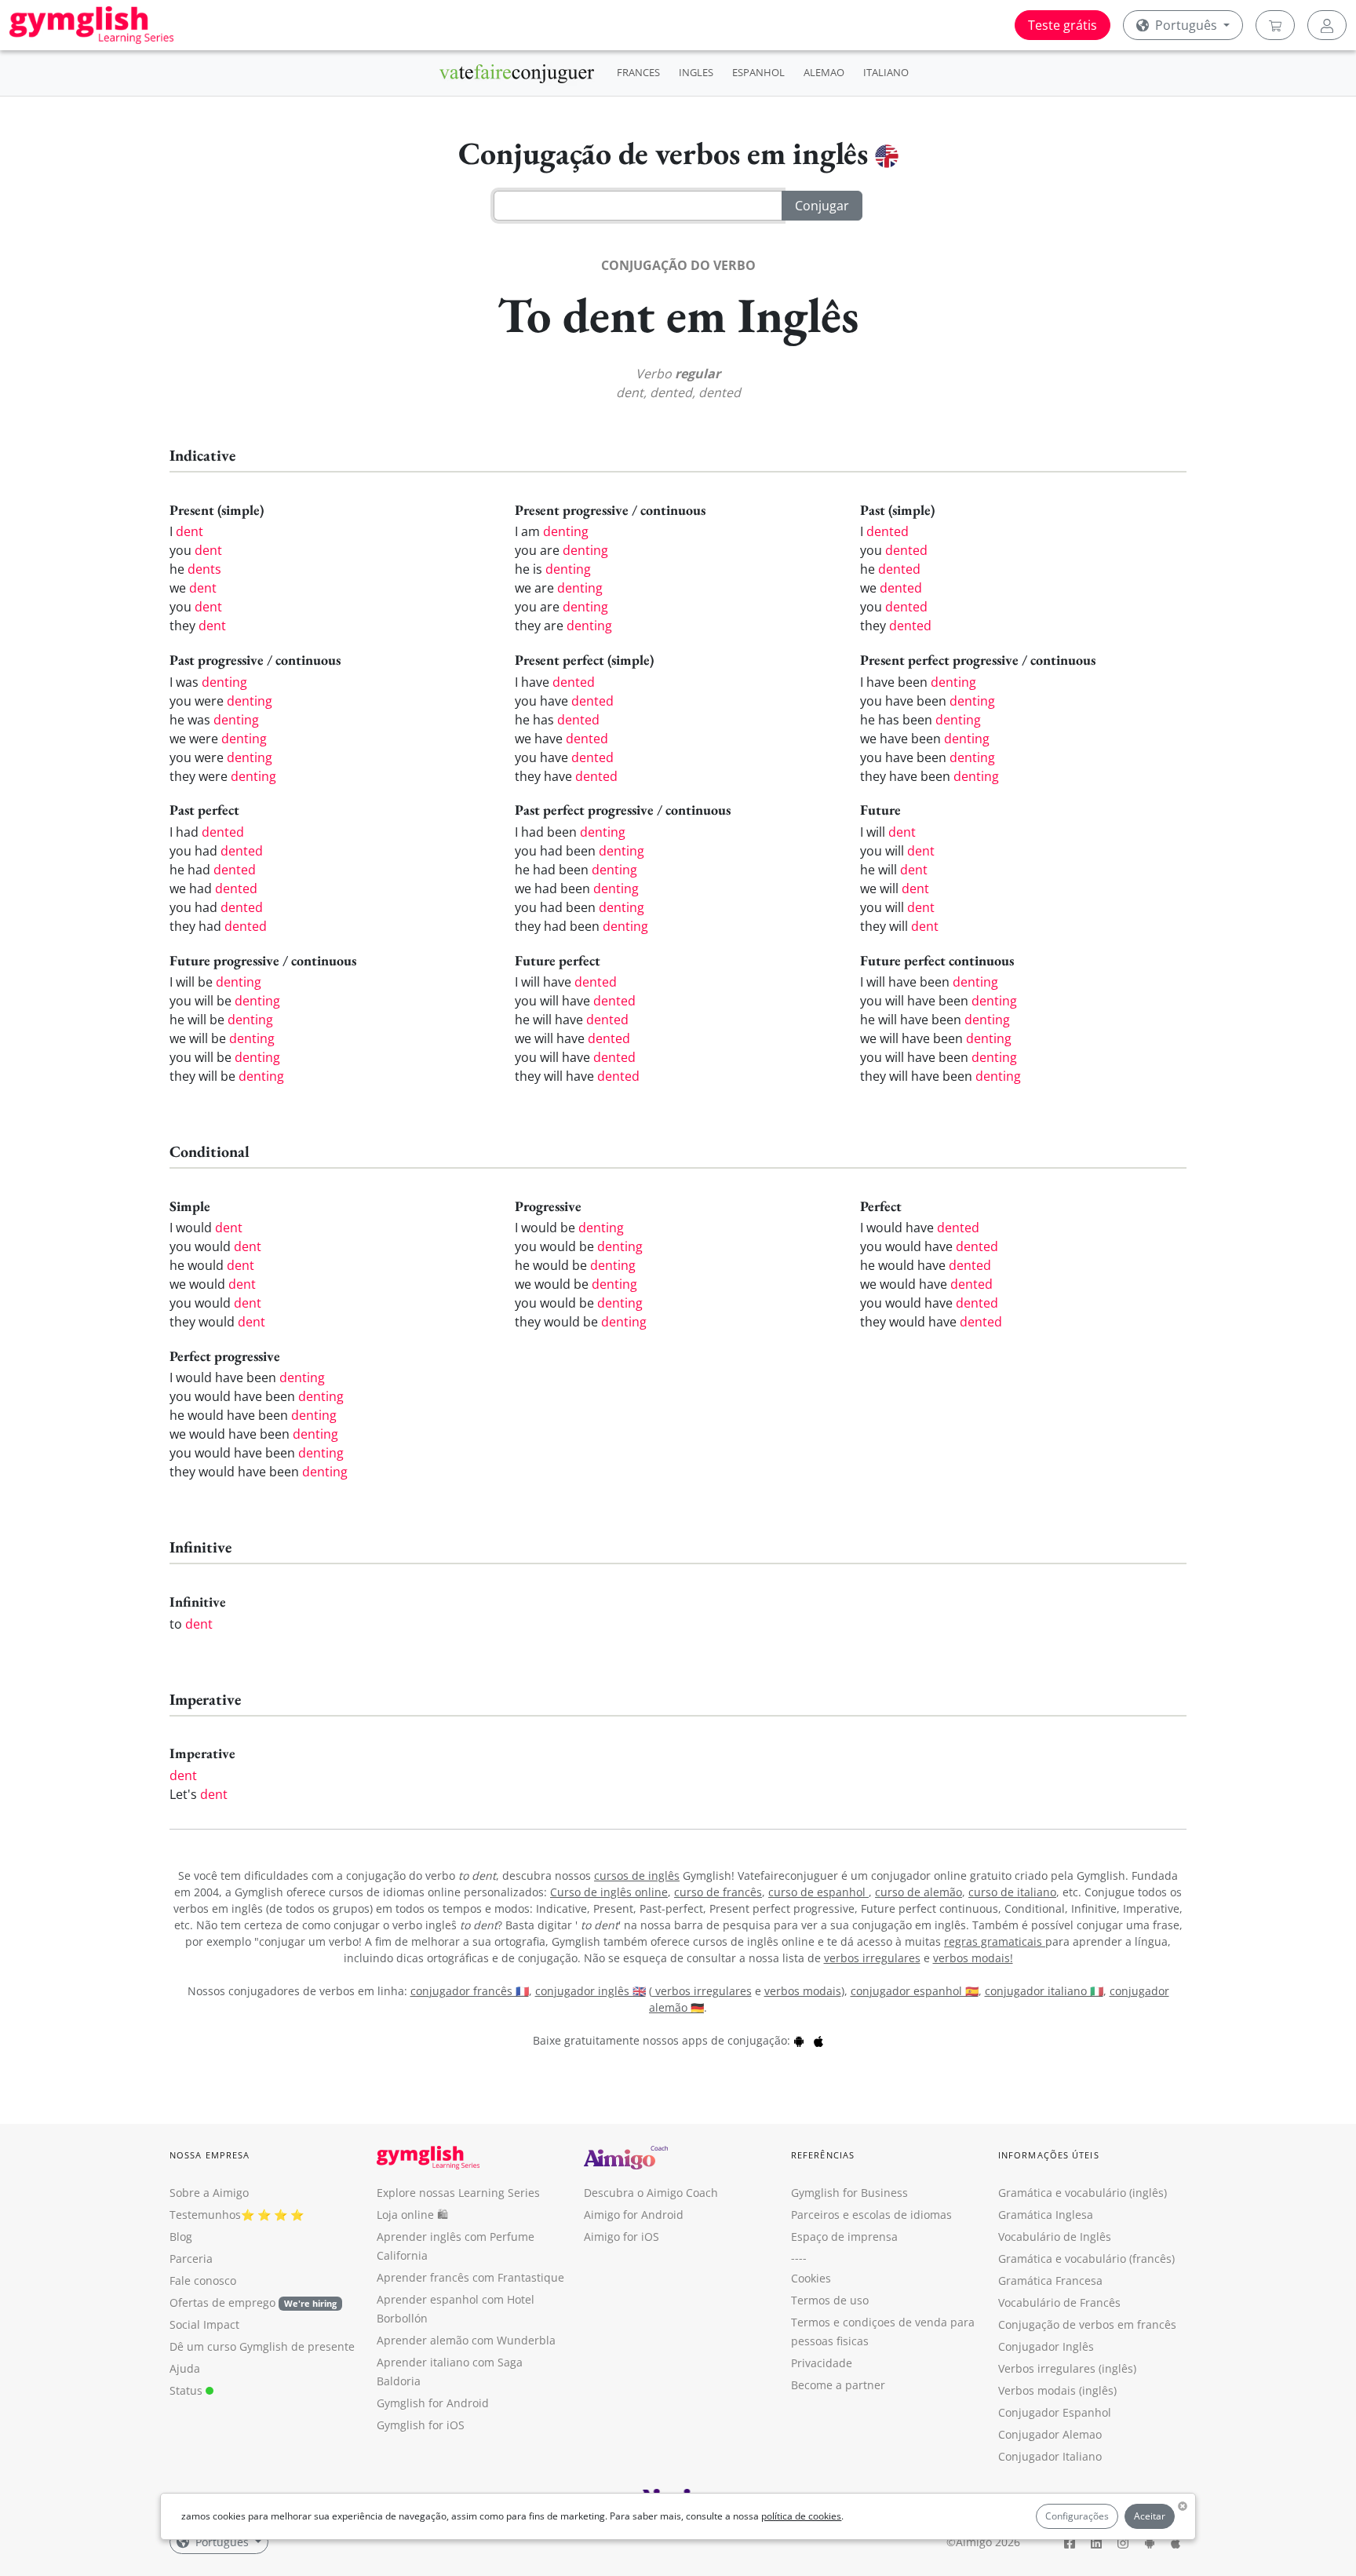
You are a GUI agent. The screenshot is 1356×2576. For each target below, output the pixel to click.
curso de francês (718, 1892)
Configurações (1077, 2516)
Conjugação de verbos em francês (1087, 2324)
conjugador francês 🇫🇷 (470, 1991)
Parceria (191, 2259)
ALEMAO (824, 72)
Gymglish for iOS (421, 2425)
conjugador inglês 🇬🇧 (591, 1991)
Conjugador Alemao (1050, 2434)
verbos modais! (973, 1958)
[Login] (1327, 25)
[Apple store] (818, 2040)
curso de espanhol (818, 1892)
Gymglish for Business (849, 2193)
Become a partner (838, 2385)
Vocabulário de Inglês (1055, 2237)
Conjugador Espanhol (1055, 2412)
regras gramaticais (995, 1941)
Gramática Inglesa (1046, 2215)
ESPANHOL (758, 72)
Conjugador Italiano (1050, 2456)
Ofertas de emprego (253, 2302)
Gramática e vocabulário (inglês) (1083, 2193)
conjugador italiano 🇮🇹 (1044, 1991)
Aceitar (1150, 2516)
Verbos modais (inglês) (1057, 2390)
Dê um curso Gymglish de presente (262, 2346)
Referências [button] (823, 2155)
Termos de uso (830, 2300)
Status (188, 2390)
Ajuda (185, 2368)
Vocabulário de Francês (1059, 2302)
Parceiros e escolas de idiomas (871, 2215)
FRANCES (638, 72)
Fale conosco (203, 2280)
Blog (181, 2237)
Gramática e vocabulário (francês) (1086, 2259)
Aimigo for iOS (621, 2237)
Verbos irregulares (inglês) (1067, 2368)
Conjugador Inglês (1046, 2346)
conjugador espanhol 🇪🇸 (915, 1991)
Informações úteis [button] (1049, 2155)
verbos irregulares (872, 1958)
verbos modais (803, 1991)
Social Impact (204, 2324)
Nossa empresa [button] (210, 2155)
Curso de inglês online (609, 1892)
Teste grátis (1063, 25)
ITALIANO (886, 72)
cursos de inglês (637, 1875)
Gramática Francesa (1050, 2280)
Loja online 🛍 (412, 2215)
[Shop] (1275, 25)
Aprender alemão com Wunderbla (466, 2340)
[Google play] (799, 2040)
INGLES (696, 72)
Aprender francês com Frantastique (470, 2277)
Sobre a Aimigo (209, 2193)
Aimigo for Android (634, 2215)
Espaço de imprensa (844, 2237)
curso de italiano (1012, 1892)
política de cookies (801, 2516)
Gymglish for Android (433, 2403)
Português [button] (1186, 25)
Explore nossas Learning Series (458, 2193)
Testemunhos (205, 2215)
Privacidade (822, 2363)
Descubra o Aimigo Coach (651, 2193)
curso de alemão (919, 1892)
